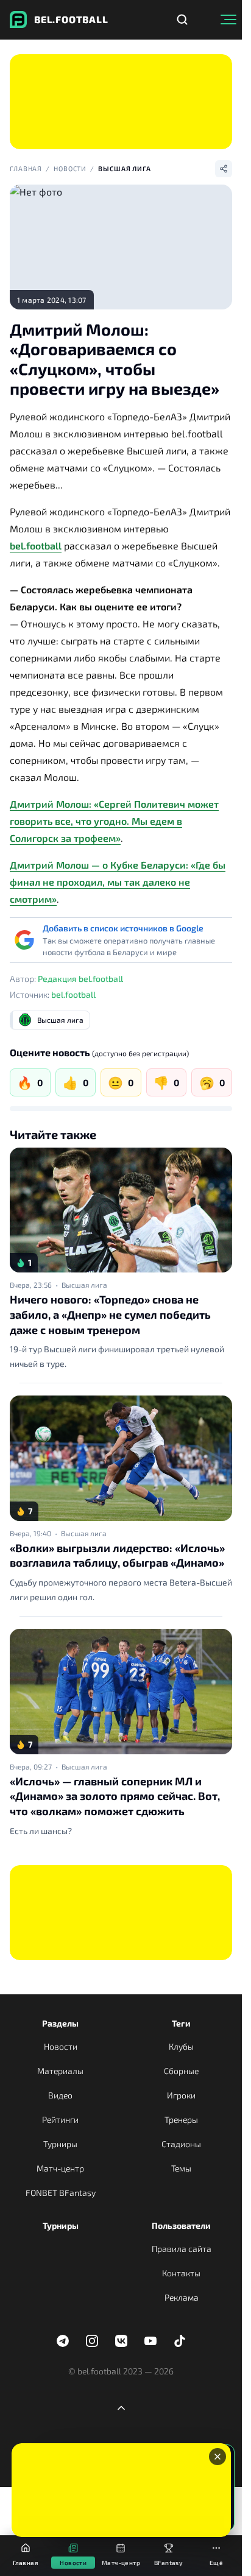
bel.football (36, 545)
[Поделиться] (224, 169)
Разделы (60, 2023)
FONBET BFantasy (61, 2193)
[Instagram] (92, 2341)
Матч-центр (60, 2168)
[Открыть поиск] (182, 19)
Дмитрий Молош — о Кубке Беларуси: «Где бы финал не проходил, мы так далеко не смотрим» (118, 882)
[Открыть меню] (228, 19)
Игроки (181, 2095)
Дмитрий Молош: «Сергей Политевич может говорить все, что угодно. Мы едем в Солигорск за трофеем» (114, 821)
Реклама (182, 2297)
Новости (70, 168)
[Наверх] (121, 2408)
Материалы (60, 2071)
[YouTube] (150, 2341)
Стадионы (181, 2144)
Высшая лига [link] (84, 1285)
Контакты (181, 2273)
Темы (181, 2168)
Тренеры (181, 2119)
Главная (26, 168)
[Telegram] (63, 2341)
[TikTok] (180, 2341)
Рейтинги (60, 2119)
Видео (60, 2095)
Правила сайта (182, 2249)
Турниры (60, 2144)
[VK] (121, 2341)
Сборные (181, 2071)
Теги (181, 2023)
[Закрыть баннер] (217, 2457)
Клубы (181, 2046)
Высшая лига (125, 168)
